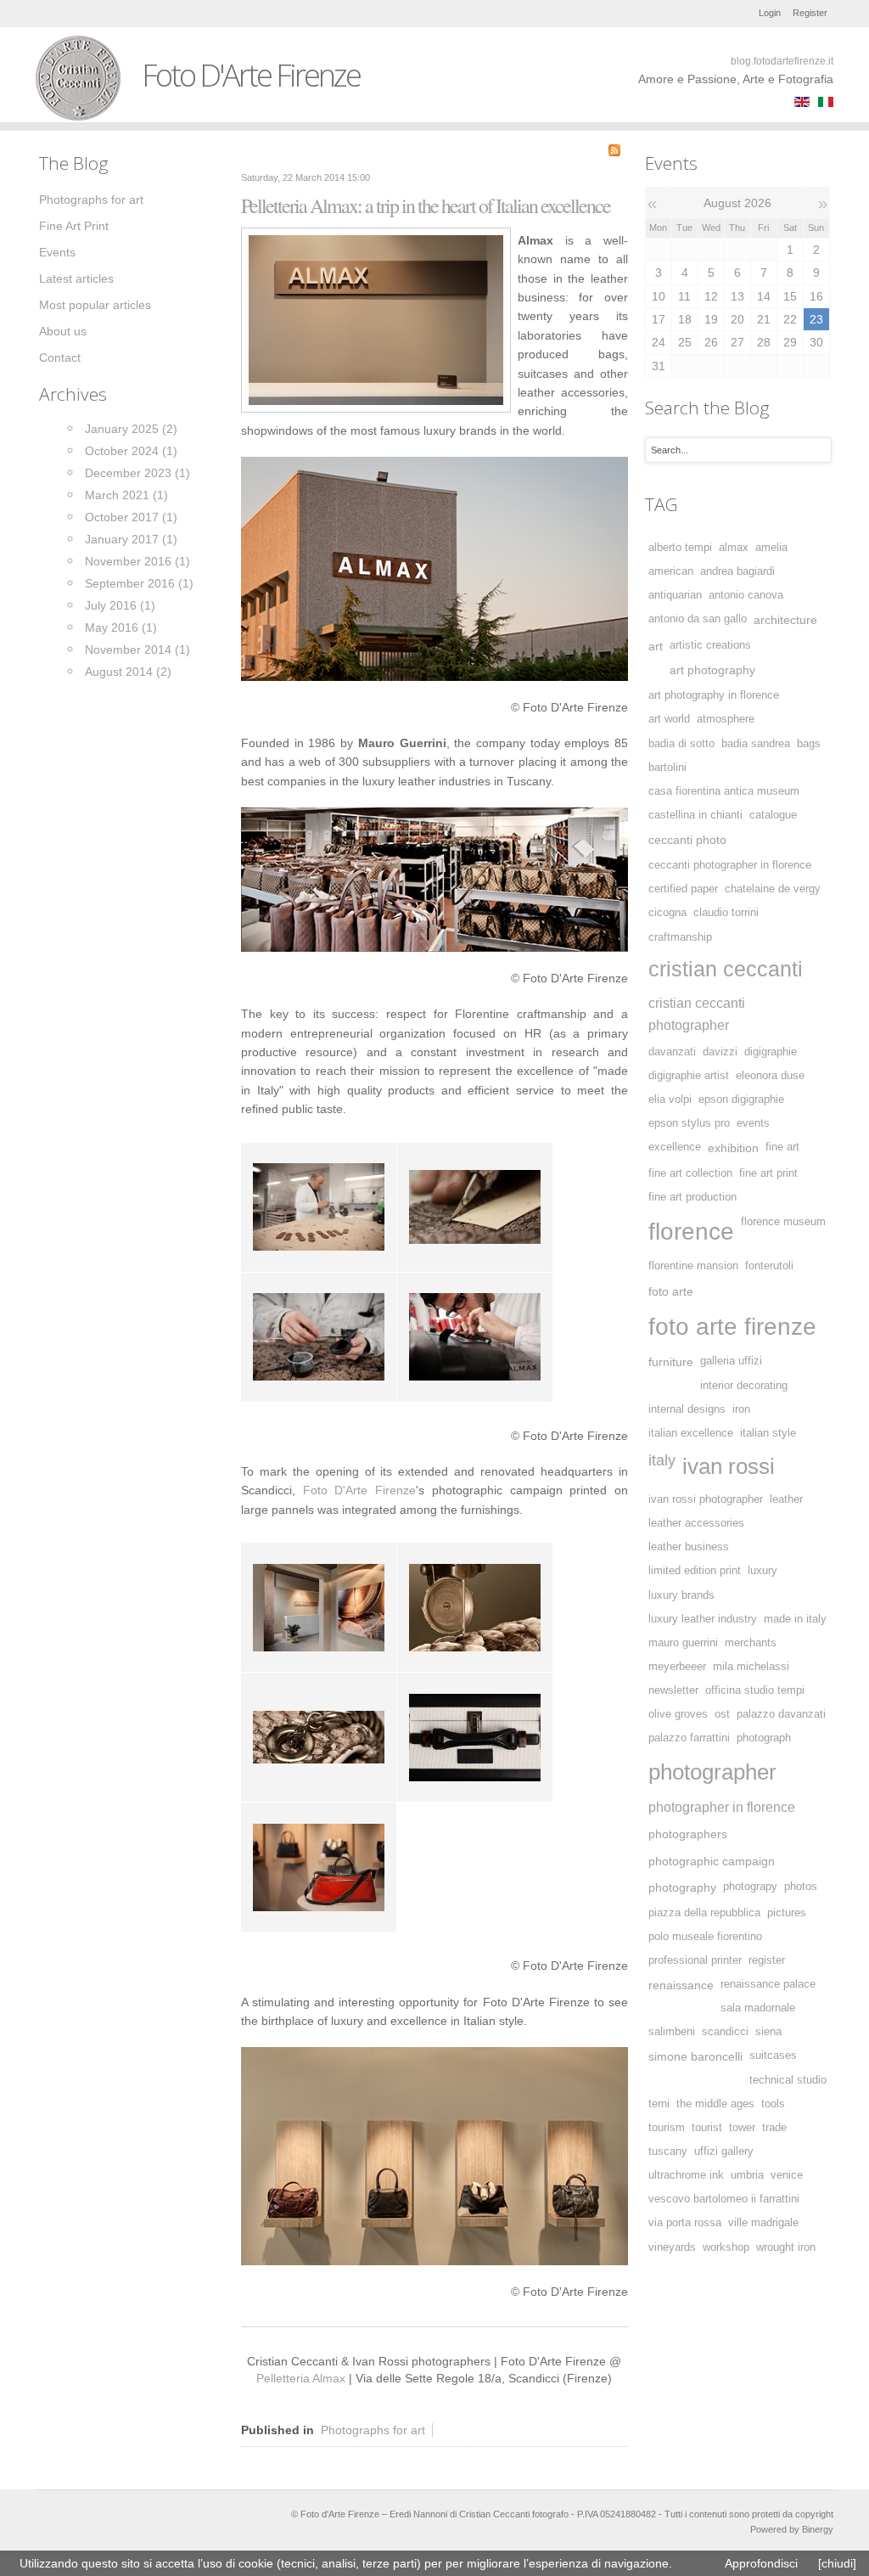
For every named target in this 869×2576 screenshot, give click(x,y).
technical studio (788, 2080)
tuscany (668, 2151)
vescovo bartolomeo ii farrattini (724, 2199)
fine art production (692, 1197)
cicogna (667, 913)
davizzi (720, 1052)
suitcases (773, 2056)
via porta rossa (685, 2223)
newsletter (673, 1690)
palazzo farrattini (689, 1738)
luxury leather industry (703, 1619)
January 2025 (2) (131, 429)
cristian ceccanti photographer (697, 1014)
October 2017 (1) (131, 517)
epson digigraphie (741, 1100)
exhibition (733, 1148)
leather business (689, 1547)
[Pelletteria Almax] (376, 319)
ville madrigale (763, 2223)
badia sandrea (756, 744)
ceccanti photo (687, 840)
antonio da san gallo (698, 619)
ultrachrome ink (686, 2175)
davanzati (672, 1052)
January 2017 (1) (131, 539)
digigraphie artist (689, 1076)
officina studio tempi (755, 1690)
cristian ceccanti (726, 969)
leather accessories (696, 1523)
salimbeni (672, 2032)
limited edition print (695, 1571)
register (767, 1960)
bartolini (667, 768)
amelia (771, 548)
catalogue (773, 815)
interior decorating (744, 1386)
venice (787, 2175)
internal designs (687, 1409)
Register (810, 13)
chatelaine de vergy (773, 889)
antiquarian (675, 595)
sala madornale (758, 2008)
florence (691, 1232)
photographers (688, 1834)
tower (742, 2128)
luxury (762, 1571)
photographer (712, 1772)
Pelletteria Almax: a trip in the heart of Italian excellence (426, 205)
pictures (787, 1913)
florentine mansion (693, 1266)
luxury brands (681, 1595)
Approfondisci (761, 2563)
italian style (768, 1433)
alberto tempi (680, 548)
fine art (782, 1147)
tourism (667, 2128)
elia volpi (670, 1100)
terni (659, 2104)
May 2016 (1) (121, 627)
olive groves (678, 1714)
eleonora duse (770, 1076)
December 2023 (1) (137, 473)
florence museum (783, 1222)
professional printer (695, 1960)
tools (773, 2104)
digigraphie (771, 1052)
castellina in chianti (695, 815)
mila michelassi (751, 1667)
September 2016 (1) (139, 583)
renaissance (681, 1985)
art (656, 646)
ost (722, 1714)
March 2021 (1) (126, 495)
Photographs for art (373, 2430)
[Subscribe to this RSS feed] (614, 150)
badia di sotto (681, 744)
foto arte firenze (732, 1327)
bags (809, 744)
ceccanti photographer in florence (730, 865)
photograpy (750, 1887)
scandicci (725, 2032)
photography (682, 1887)
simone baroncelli (695, 2056)
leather (786, 1499)
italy (662, 1460)
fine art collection (690, 1173)
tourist (707, 2128)
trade (774, 2128)
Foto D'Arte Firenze (359, 1490)
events (753, 1123)
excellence (675, 1147)
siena (768, 2032)
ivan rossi (729, 1466)
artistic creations (710, 645)
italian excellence (691, 1433)
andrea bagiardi (737, 571)
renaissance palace (768, 1984)
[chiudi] (837, 2563)
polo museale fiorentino (705, 1937)
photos (801, 1887)
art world (669, 719)
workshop (726, 2247)
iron (741, 1409)
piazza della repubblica (704, 1913)
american (671, 571)
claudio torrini (726, 913)
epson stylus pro (689, 1123)
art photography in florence (714, 695)
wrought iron (786, 2247)
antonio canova (746, 595)
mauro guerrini (683, 1643)
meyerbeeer (677, 1667)
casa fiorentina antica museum (724, 791)
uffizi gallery (724, 2151)
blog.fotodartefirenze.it (782, 61)
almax (734, 548)
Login (770, 13)
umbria (747, 2175)
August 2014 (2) (128, 672)
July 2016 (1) (120, 605)
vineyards (672, 2247)
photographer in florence (722, 1807)
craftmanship (680, 937)
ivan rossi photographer (706, 1499)
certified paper (683, 889)
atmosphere (726, 719)
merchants (751, 1643)
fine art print (768, 1173)
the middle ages (715, 2104)
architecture (785, 620)
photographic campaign (712, 1861)
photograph (764, 1738)
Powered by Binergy (792, 2529)
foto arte (671, 1291)
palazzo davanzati (781, 1714)
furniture (671, 1362)
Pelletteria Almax (303, 2378)
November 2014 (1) (137, 650)
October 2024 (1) (131, 451)
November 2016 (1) (137, 561)
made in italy (795, 1619)
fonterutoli (769, 1266)
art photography (712, 670)
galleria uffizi (731, 1361)
